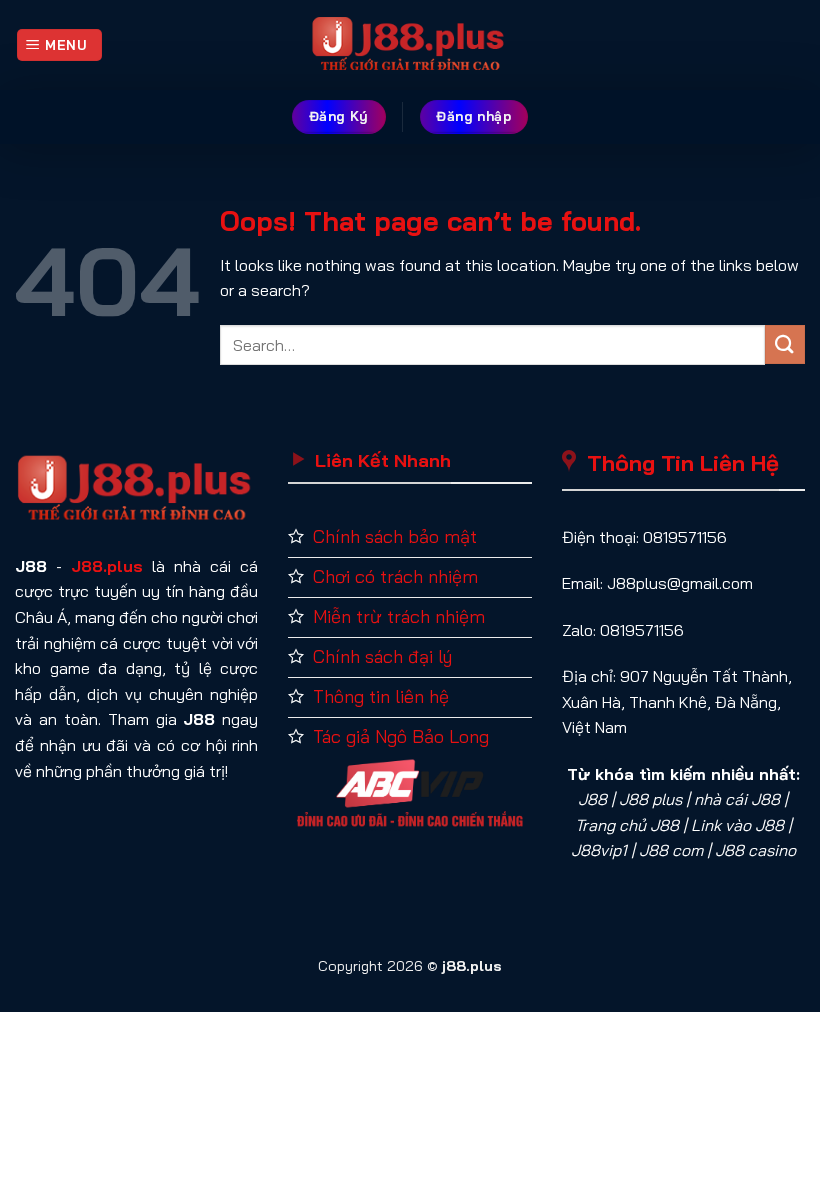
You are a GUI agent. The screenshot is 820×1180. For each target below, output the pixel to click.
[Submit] (785, 344)
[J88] (410, 45)
